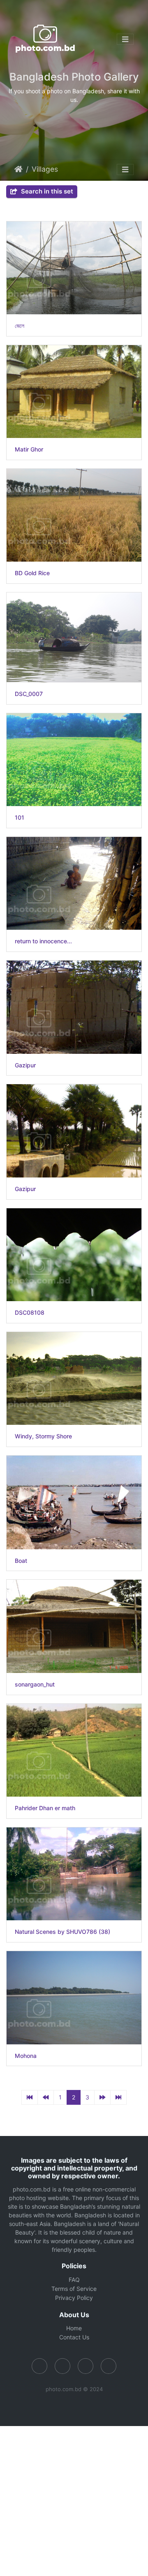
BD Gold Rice (32, 573)
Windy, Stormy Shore (43, 1436)
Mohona (26, 2056)
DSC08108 (30, 1313)
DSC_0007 (29, 694)
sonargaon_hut (35, 1684)
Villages (45, 169)
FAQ (74, 2280)
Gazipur (25, 1065)
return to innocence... (43, 941)
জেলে (20, 326)
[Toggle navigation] (125, 39)
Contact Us (74, 2337)
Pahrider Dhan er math (45, 1808)
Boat (21, 1561)
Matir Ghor (29, 449)
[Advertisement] (74, 2500)
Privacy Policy (74, 2298)
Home (18, 169)
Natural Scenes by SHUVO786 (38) (62, 1932)
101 (20, 818)
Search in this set (46, 191)
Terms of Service (74, 2289)
